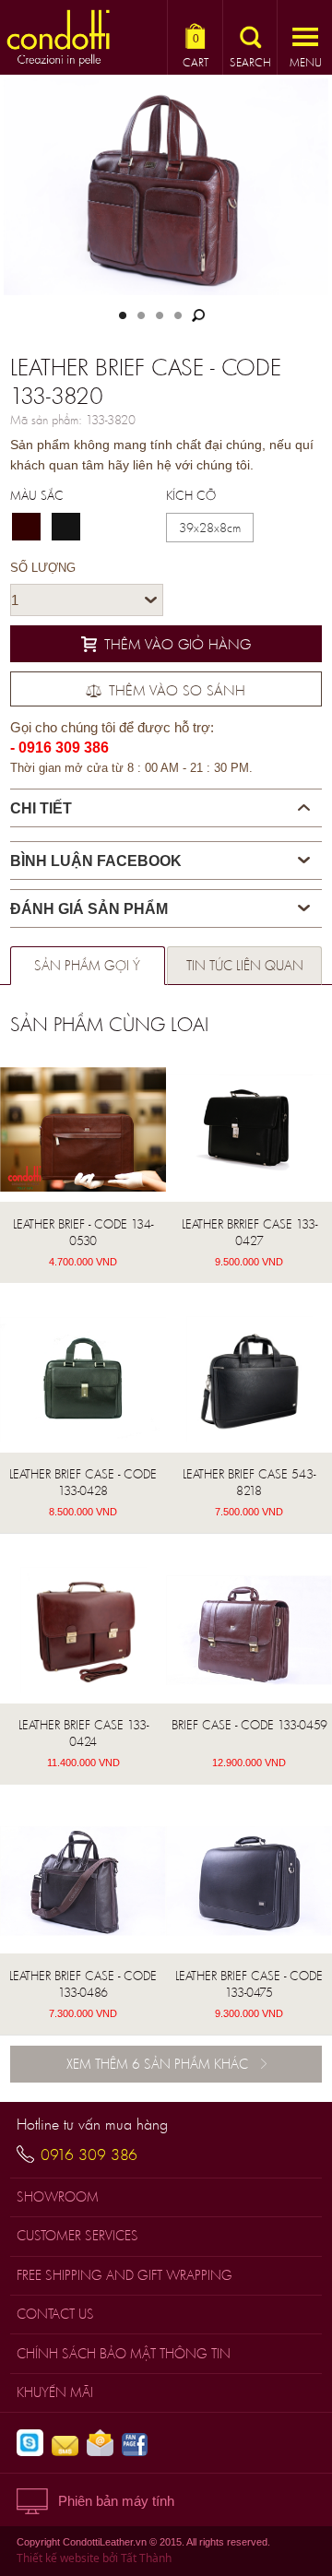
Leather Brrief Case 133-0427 (249, 1232)
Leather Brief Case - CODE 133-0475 (249, 1984)
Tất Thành (146, 2558)
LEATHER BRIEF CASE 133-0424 (83, 1733)
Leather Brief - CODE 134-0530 (83, 1232)
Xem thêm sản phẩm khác (157, 2064)
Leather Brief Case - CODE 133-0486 (83, 1984)
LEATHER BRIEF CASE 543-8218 (249, 1482)
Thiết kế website (58, 2558)
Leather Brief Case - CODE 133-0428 (83, 1482)
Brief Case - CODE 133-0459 (249, 1725)
